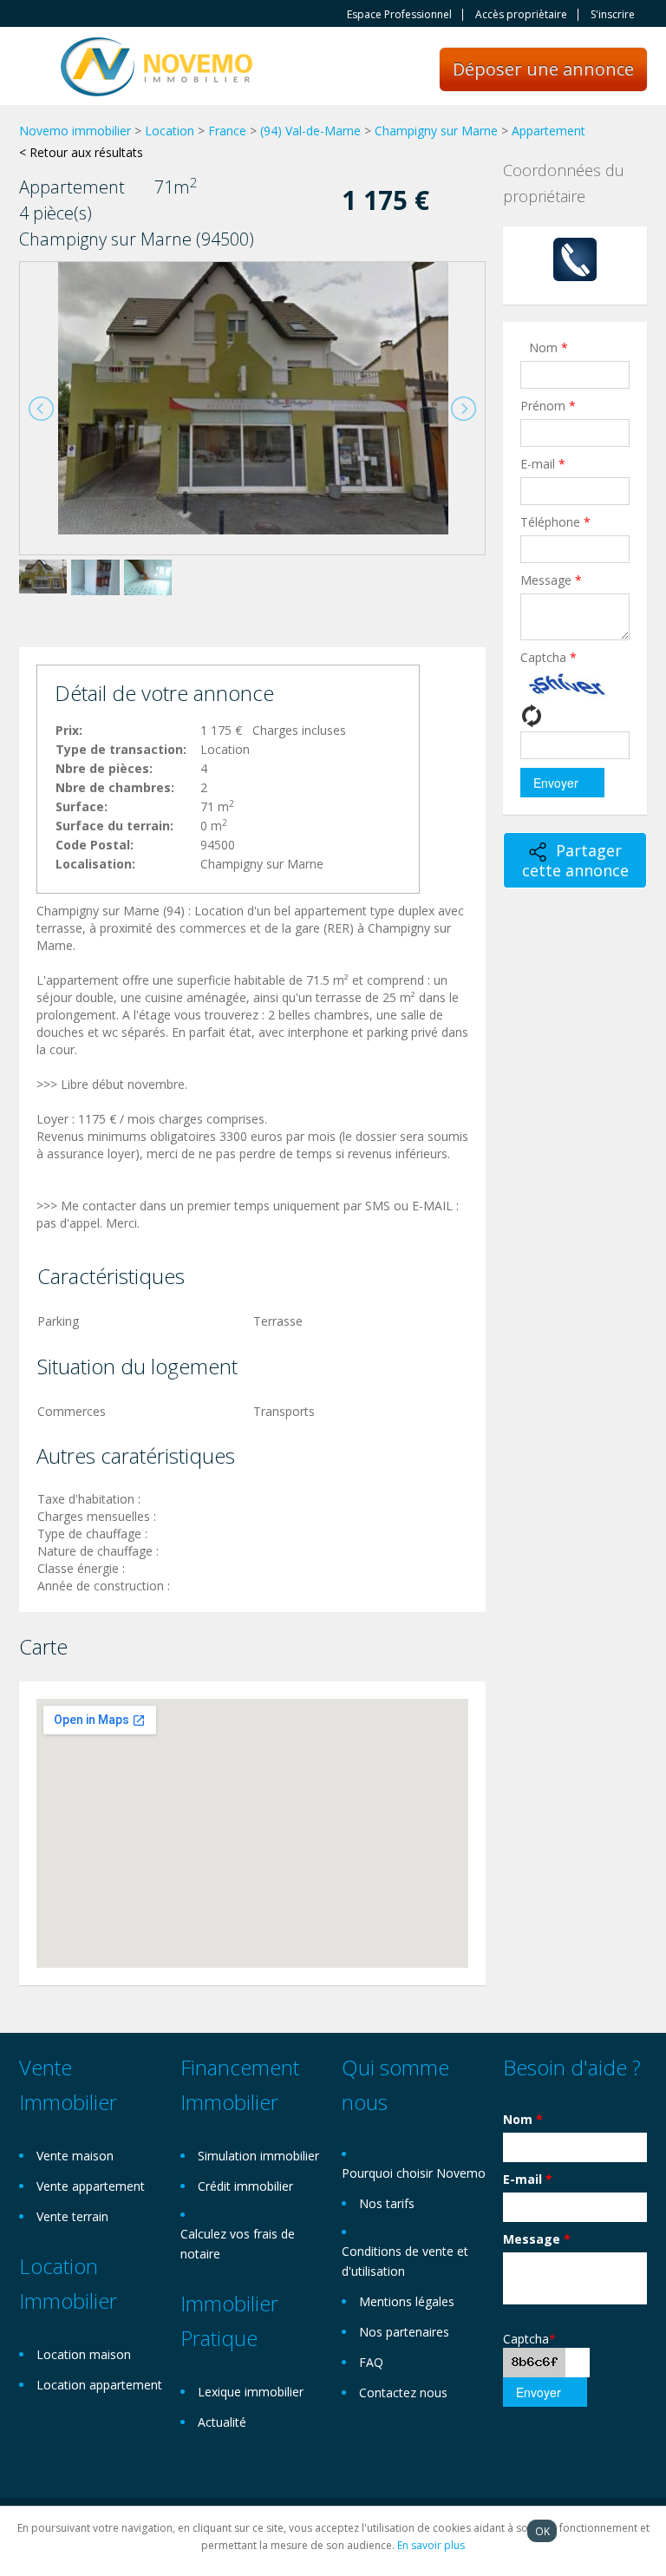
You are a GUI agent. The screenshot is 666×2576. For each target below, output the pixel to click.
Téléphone (555, 522)
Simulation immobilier (258, 2156)
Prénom (548, 406)
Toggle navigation (34, 68)
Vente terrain (72, 2216)
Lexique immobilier (251, 2392)
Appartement (548, 131)
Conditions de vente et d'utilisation (405, 2261)
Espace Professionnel (399, 15)
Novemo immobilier (75, 131)
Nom (548, 347)
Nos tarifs (387, 2203)
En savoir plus (431, 2545)
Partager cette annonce (575, 860)
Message (551, 580)
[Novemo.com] (157, 66)
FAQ (371, 2362)
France (227, 131)
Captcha (548, 657)
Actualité (222, 2422)
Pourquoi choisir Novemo (414, 2173)
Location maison (84, 2354)
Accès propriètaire (521, 15)
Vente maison (75, 2156)
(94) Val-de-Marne (310, 131)
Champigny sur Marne (436, 131)
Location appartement (99, 2385)
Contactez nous (403, 2392)
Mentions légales (407, 2301)
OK (542, 2531)
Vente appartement (91, 2186)
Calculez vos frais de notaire (238, 2244)
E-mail (543, 464)
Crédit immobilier (245, 2186)
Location (170, 131)
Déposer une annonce (543, 69)
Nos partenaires (404, 2332)
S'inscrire (613, 15)
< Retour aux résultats (81, 152)
